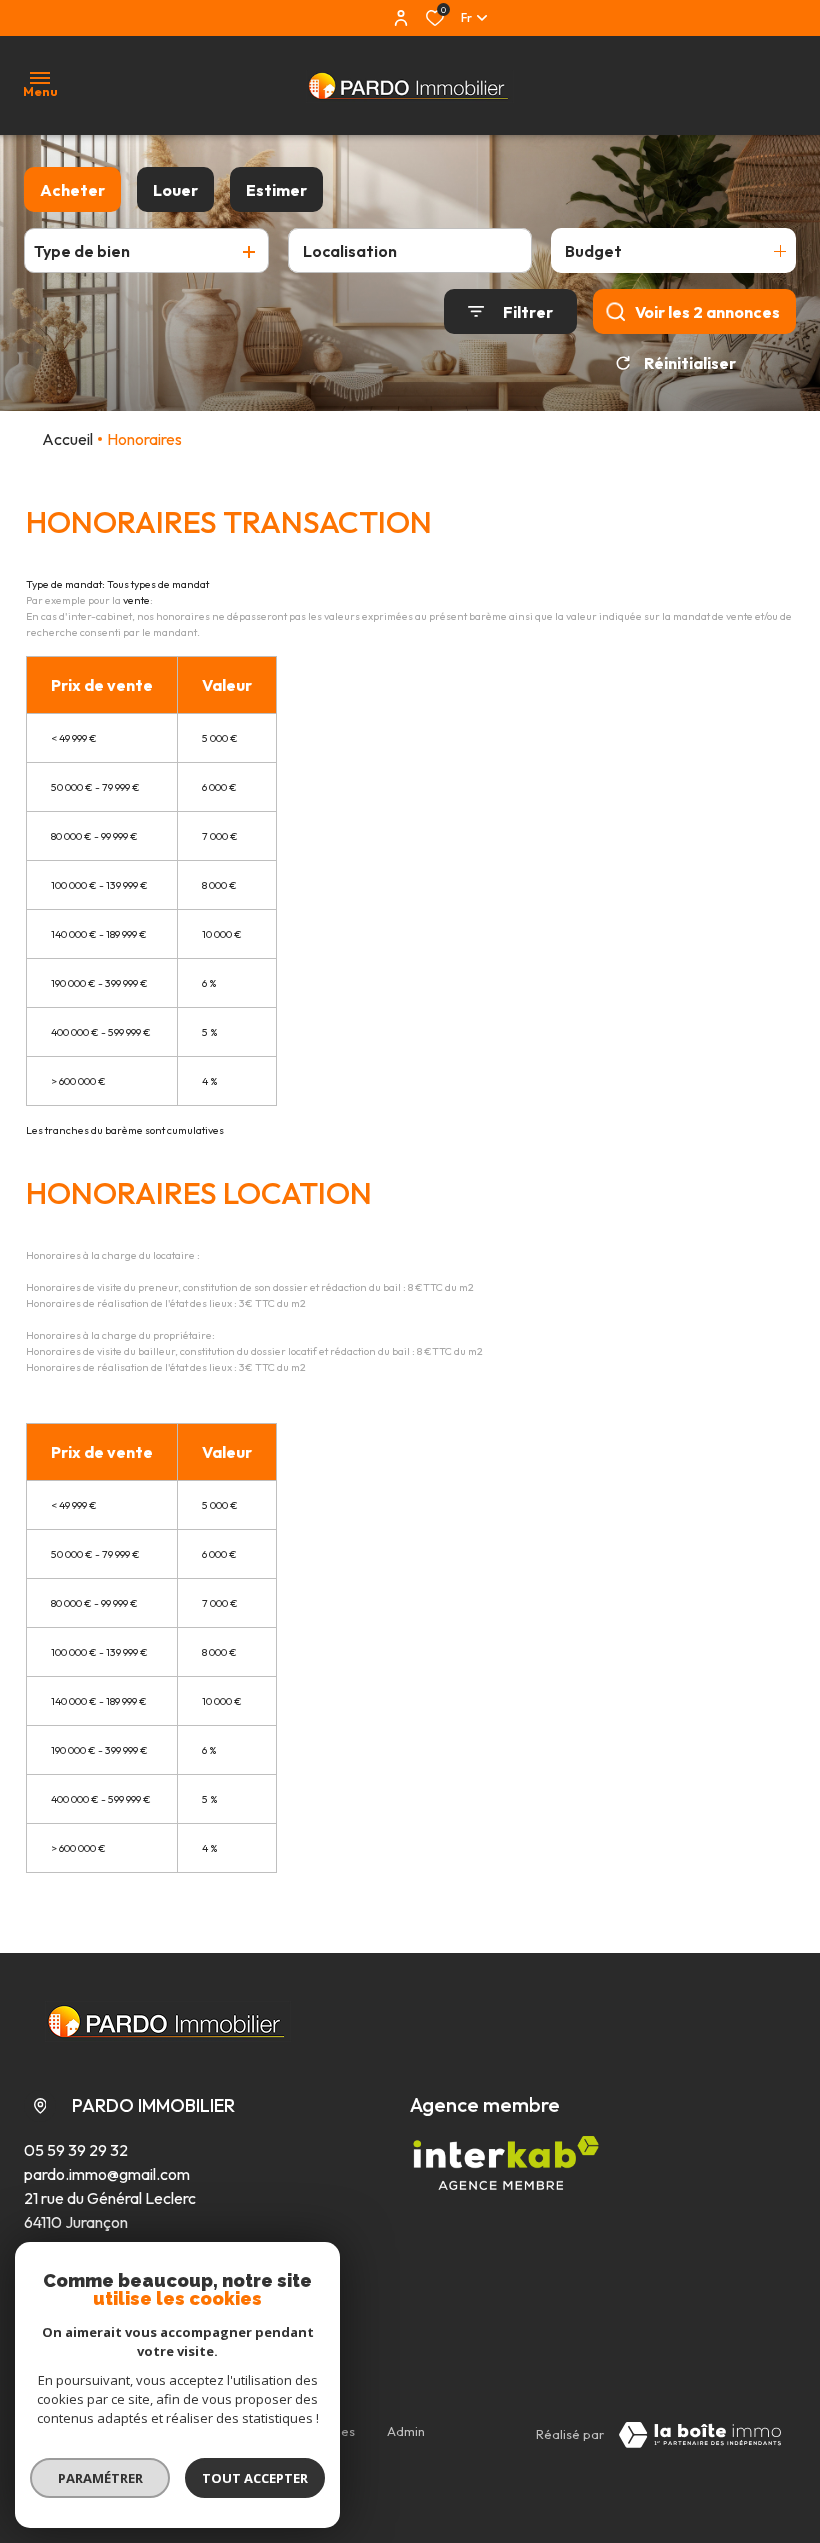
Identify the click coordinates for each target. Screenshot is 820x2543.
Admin (406, 2431)
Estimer (276, 190)
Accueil (67, 439)
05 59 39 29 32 (76, 2150)
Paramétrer (100, 2478)
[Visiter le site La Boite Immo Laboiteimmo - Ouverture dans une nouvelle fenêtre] (700, 2435)
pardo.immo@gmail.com (107, 2174)
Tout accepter (255, 2478)
